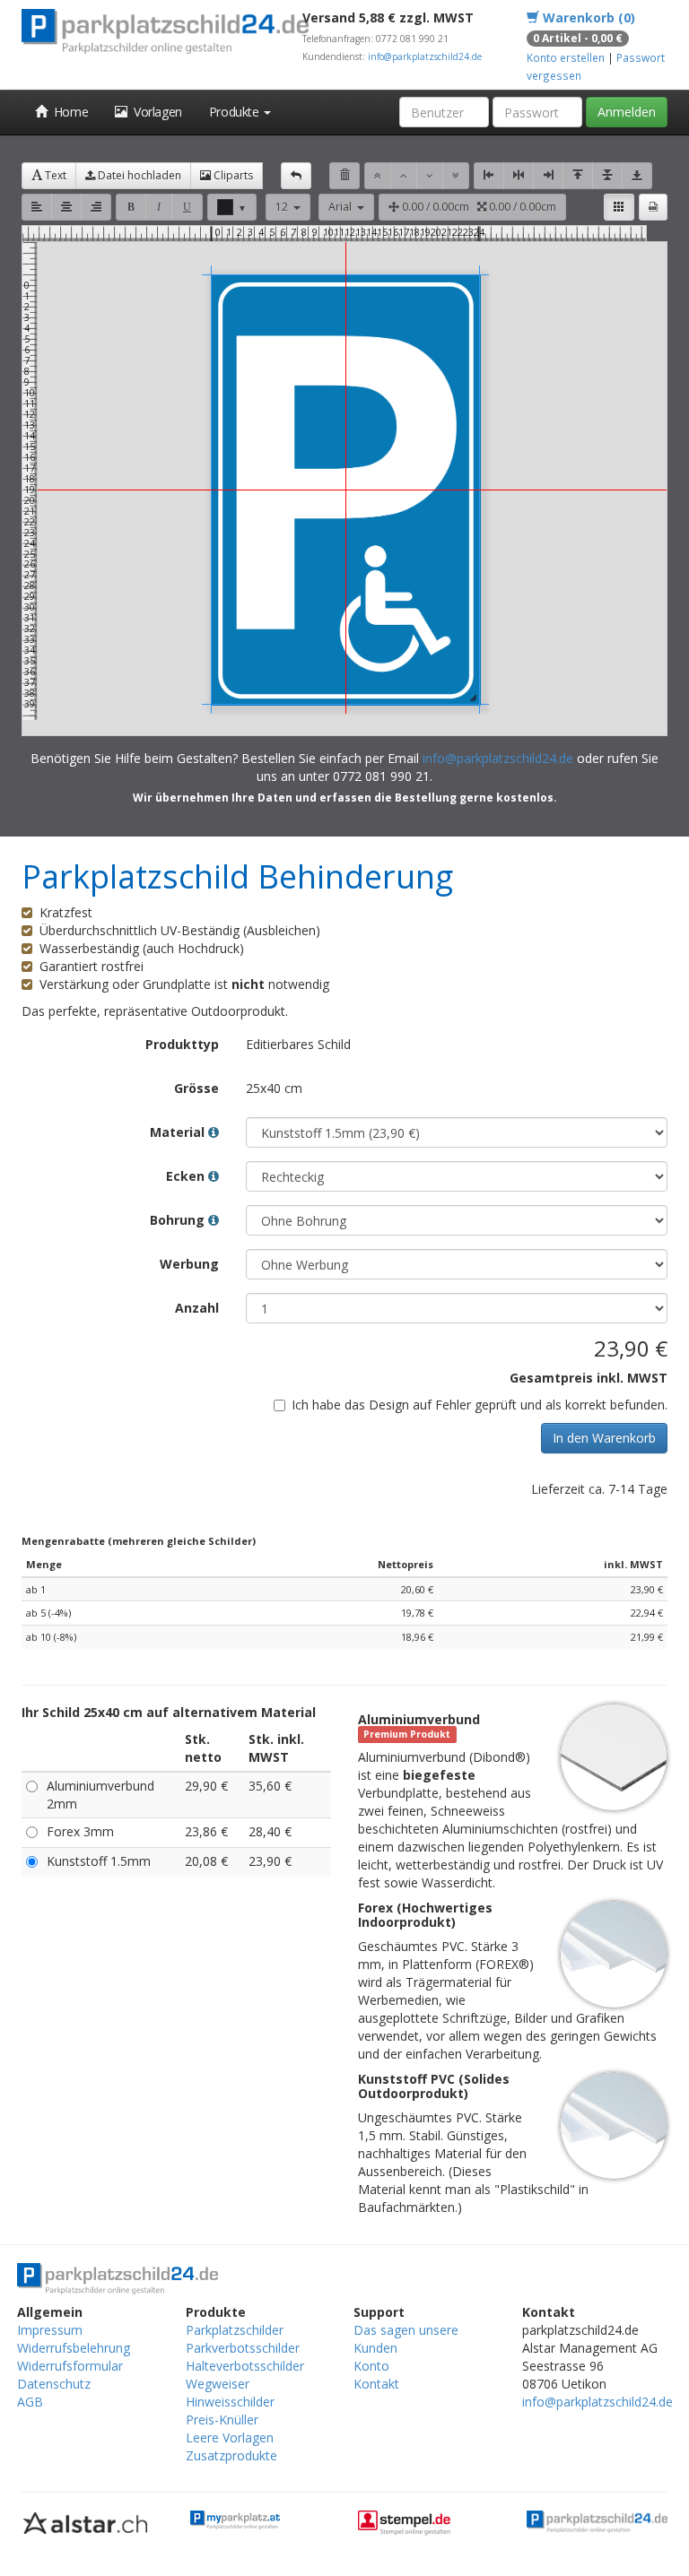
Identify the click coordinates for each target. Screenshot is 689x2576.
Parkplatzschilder (235, 2330)
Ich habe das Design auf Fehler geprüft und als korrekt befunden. (480, 1405)
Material (179, 1132)
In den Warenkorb (604, 1438)
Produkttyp (182, 1044)
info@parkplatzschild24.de (425, 56)
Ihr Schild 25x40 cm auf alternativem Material (169, 1712)
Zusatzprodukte (231, 2455)
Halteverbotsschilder (245, 2366)
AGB (30, 2402)
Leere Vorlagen (230, 2437)
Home (68, 112)
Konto (371, 2366)
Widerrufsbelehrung (74, 2348)
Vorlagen (155, 112)
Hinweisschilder (230, 2402)
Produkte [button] (235, 112)
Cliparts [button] (232, 175)
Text (54, 175)
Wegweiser (218, 2384)
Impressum (50, 2330)
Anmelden (627, 112)
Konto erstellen (566, 57)
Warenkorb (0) (587, 17)
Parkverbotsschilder (243, 2348)
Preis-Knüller (222, 2420)
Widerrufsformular (70, 2366)
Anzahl (197, 1308)
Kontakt (376, 2384)
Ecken (187, 1176)
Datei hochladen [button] (138, 175)
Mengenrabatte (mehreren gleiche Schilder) (139, 1541)
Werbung (189, 1264)
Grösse (196, 1088)
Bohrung (179, 1220)
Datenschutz (54, 2384)
